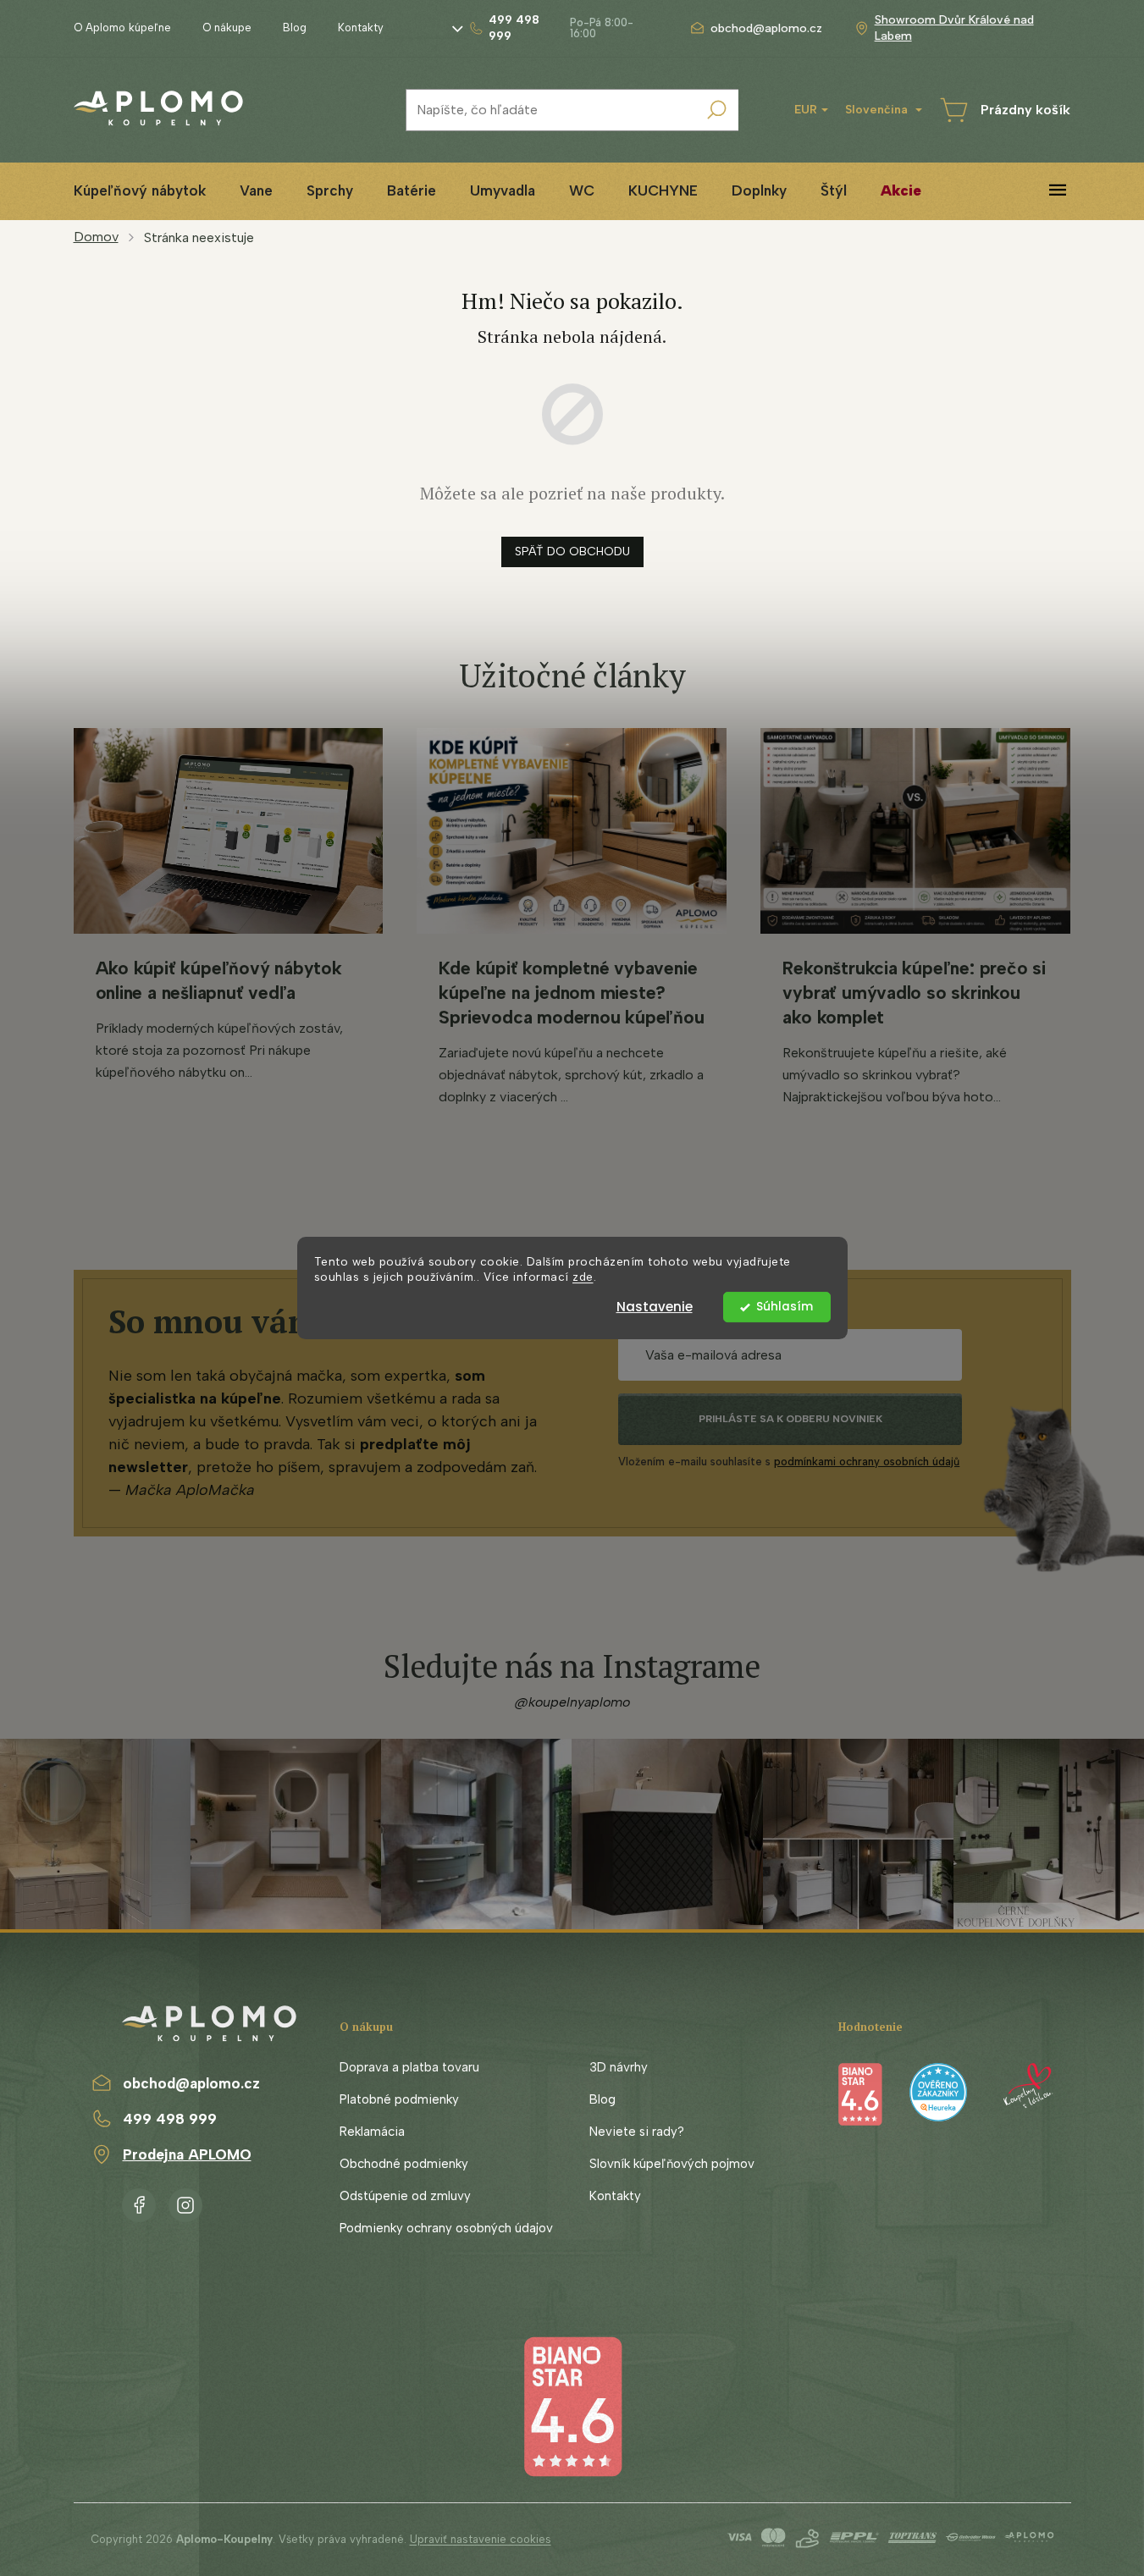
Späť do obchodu (572, 552)
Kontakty (361, 28)
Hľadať (717, 110)
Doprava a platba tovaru (409, 2067)
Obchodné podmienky (404, 2164)
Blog (295, 28)
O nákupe (227, 28)
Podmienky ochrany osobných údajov (446, 2228)
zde (583, 1277)
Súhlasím (785, 1307)
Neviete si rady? (637, 2132)
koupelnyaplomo (185, 2202)
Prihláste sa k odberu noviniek (790, 1419)
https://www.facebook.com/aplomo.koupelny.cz (139, 2202)
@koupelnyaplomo (572, 1702)
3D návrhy (619, 2067)
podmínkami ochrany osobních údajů (867, 1462)
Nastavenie (655, 1307)
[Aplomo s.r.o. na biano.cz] (572, 2405)
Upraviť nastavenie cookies (481, 2539)
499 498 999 (170, 2119)
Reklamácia (372, 2132)
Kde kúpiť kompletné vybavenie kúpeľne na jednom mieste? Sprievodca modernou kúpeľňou (571, 993)
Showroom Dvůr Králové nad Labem (954, 28)
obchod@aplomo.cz (191, 2083)
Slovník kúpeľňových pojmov (672, 2164)
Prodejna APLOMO (187, 2154)
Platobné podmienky (399, 2099)
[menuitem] (140, 191)
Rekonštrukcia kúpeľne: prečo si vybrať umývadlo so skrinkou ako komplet (914, 993)
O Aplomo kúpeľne (122, 28)
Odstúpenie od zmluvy (405, 2196)
